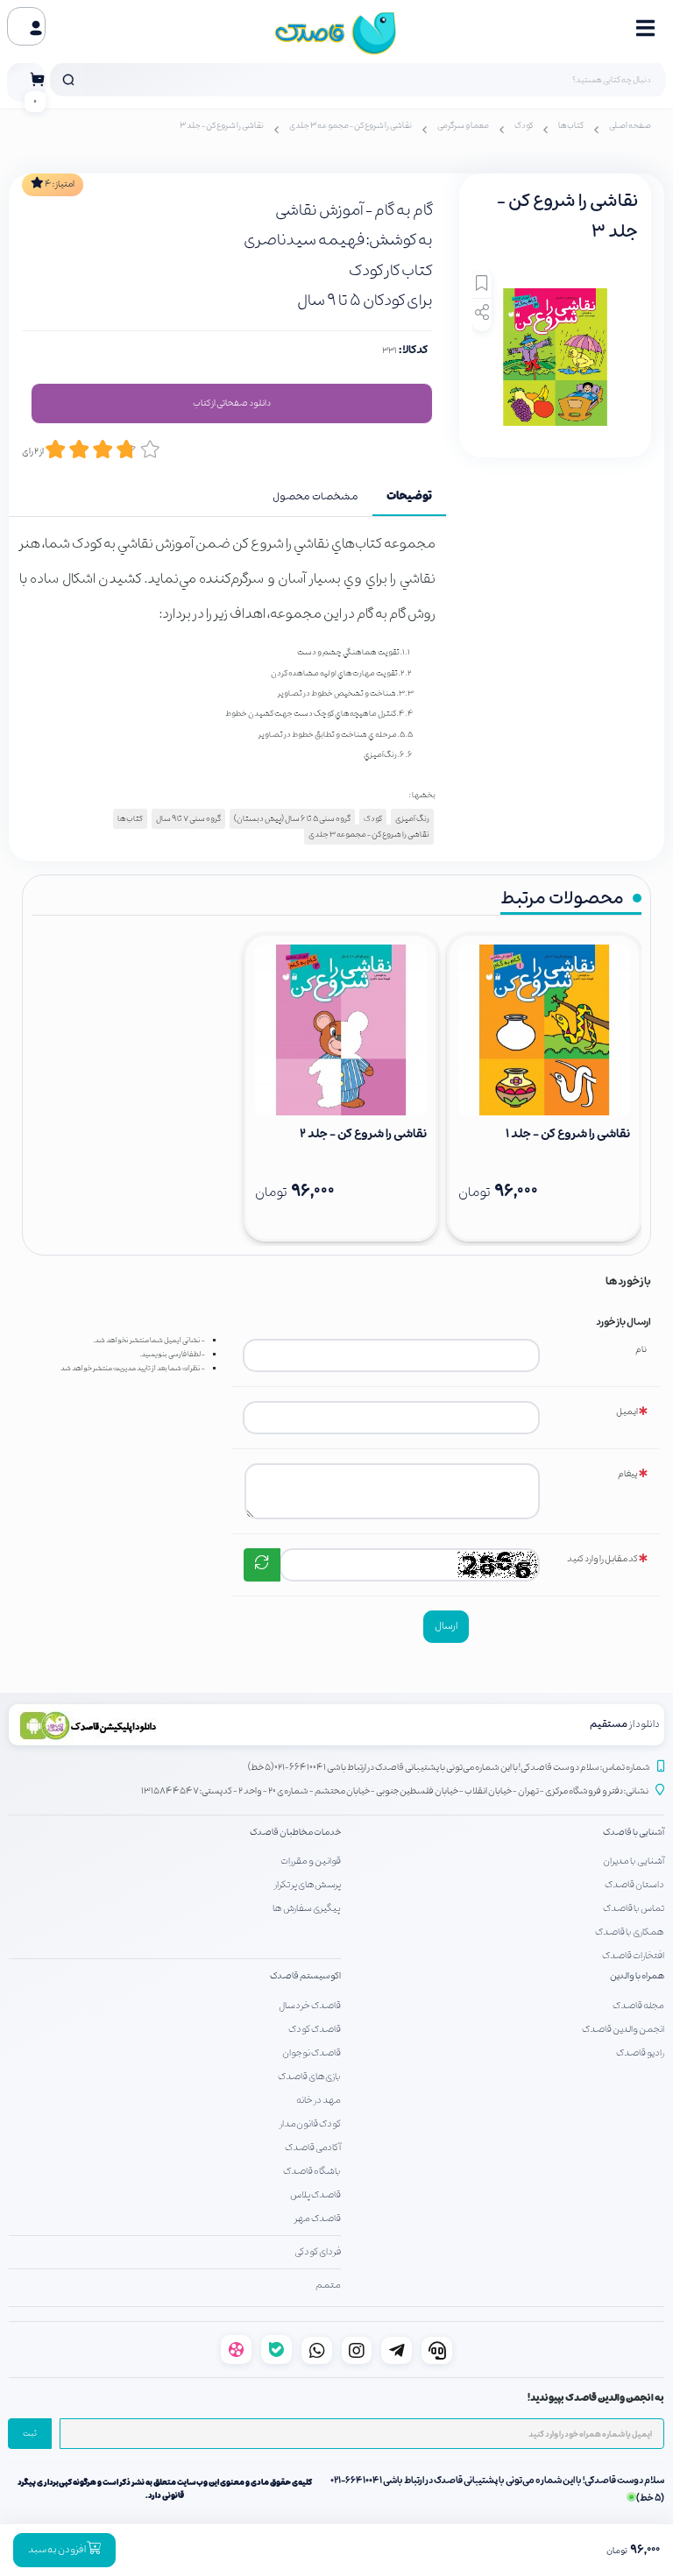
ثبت (30, 2434)
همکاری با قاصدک (630, 1932)
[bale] (276, 2350)
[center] (68, 80)
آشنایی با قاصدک (634, 1833)
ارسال (446, 1626)
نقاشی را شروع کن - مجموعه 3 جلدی (351, 126)
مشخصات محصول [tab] (315, 497)
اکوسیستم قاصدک (305, 1976)
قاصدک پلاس (315, 2195)
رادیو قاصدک (640, 2053)
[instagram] (357, 2350)
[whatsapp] (317, 2350)
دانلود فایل (232, 404)
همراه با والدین (637, 1976)
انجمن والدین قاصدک (623, 2029)
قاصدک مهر (318, 2219)
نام (641, 1350)
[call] (437, 2350)
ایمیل (627, 1412)
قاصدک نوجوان (312, 2053)
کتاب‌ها (571, 126)
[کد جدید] (262, 1565)
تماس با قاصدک (634, 1908)
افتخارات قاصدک (633, 1956)
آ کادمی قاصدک (313, 2148)
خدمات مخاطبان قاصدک (295, 1833)
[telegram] (397, 2350)
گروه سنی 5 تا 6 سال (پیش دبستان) (292, 819)
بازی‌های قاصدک (309, 2077)
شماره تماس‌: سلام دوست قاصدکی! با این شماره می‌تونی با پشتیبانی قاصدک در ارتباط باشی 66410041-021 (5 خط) (449, 1768)
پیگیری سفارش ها (307, 1908)
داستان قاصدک (634, 1885)
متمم (328, 2285)
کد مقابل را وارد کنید (602, 1559)
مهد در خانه (319, 2100)
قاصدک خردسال (310, 2006)
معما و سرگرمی (463, 126)
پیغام (628, 1474)
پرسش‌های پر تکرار (308, 1885)
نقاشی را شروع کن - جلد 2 (363, 1134)
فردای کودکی (318, 2252)
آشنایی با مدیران (634, 1861)
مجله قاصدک (638, 2006)
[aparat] (236, 2350)
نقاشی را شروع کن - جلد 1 (568, 1134)
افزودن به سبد (57, 2550)
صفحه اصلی (630, 126)
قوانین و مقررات (311, 1861)
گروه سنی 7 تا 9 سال (188, 819)
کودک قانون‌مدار (310, 2124)
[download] (173, 1725)
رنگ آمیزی (412, 819)
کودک (524, 126)
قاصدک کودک (315, 2029)
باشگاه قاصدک (312, 2171)
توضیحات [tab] (409, 497)
